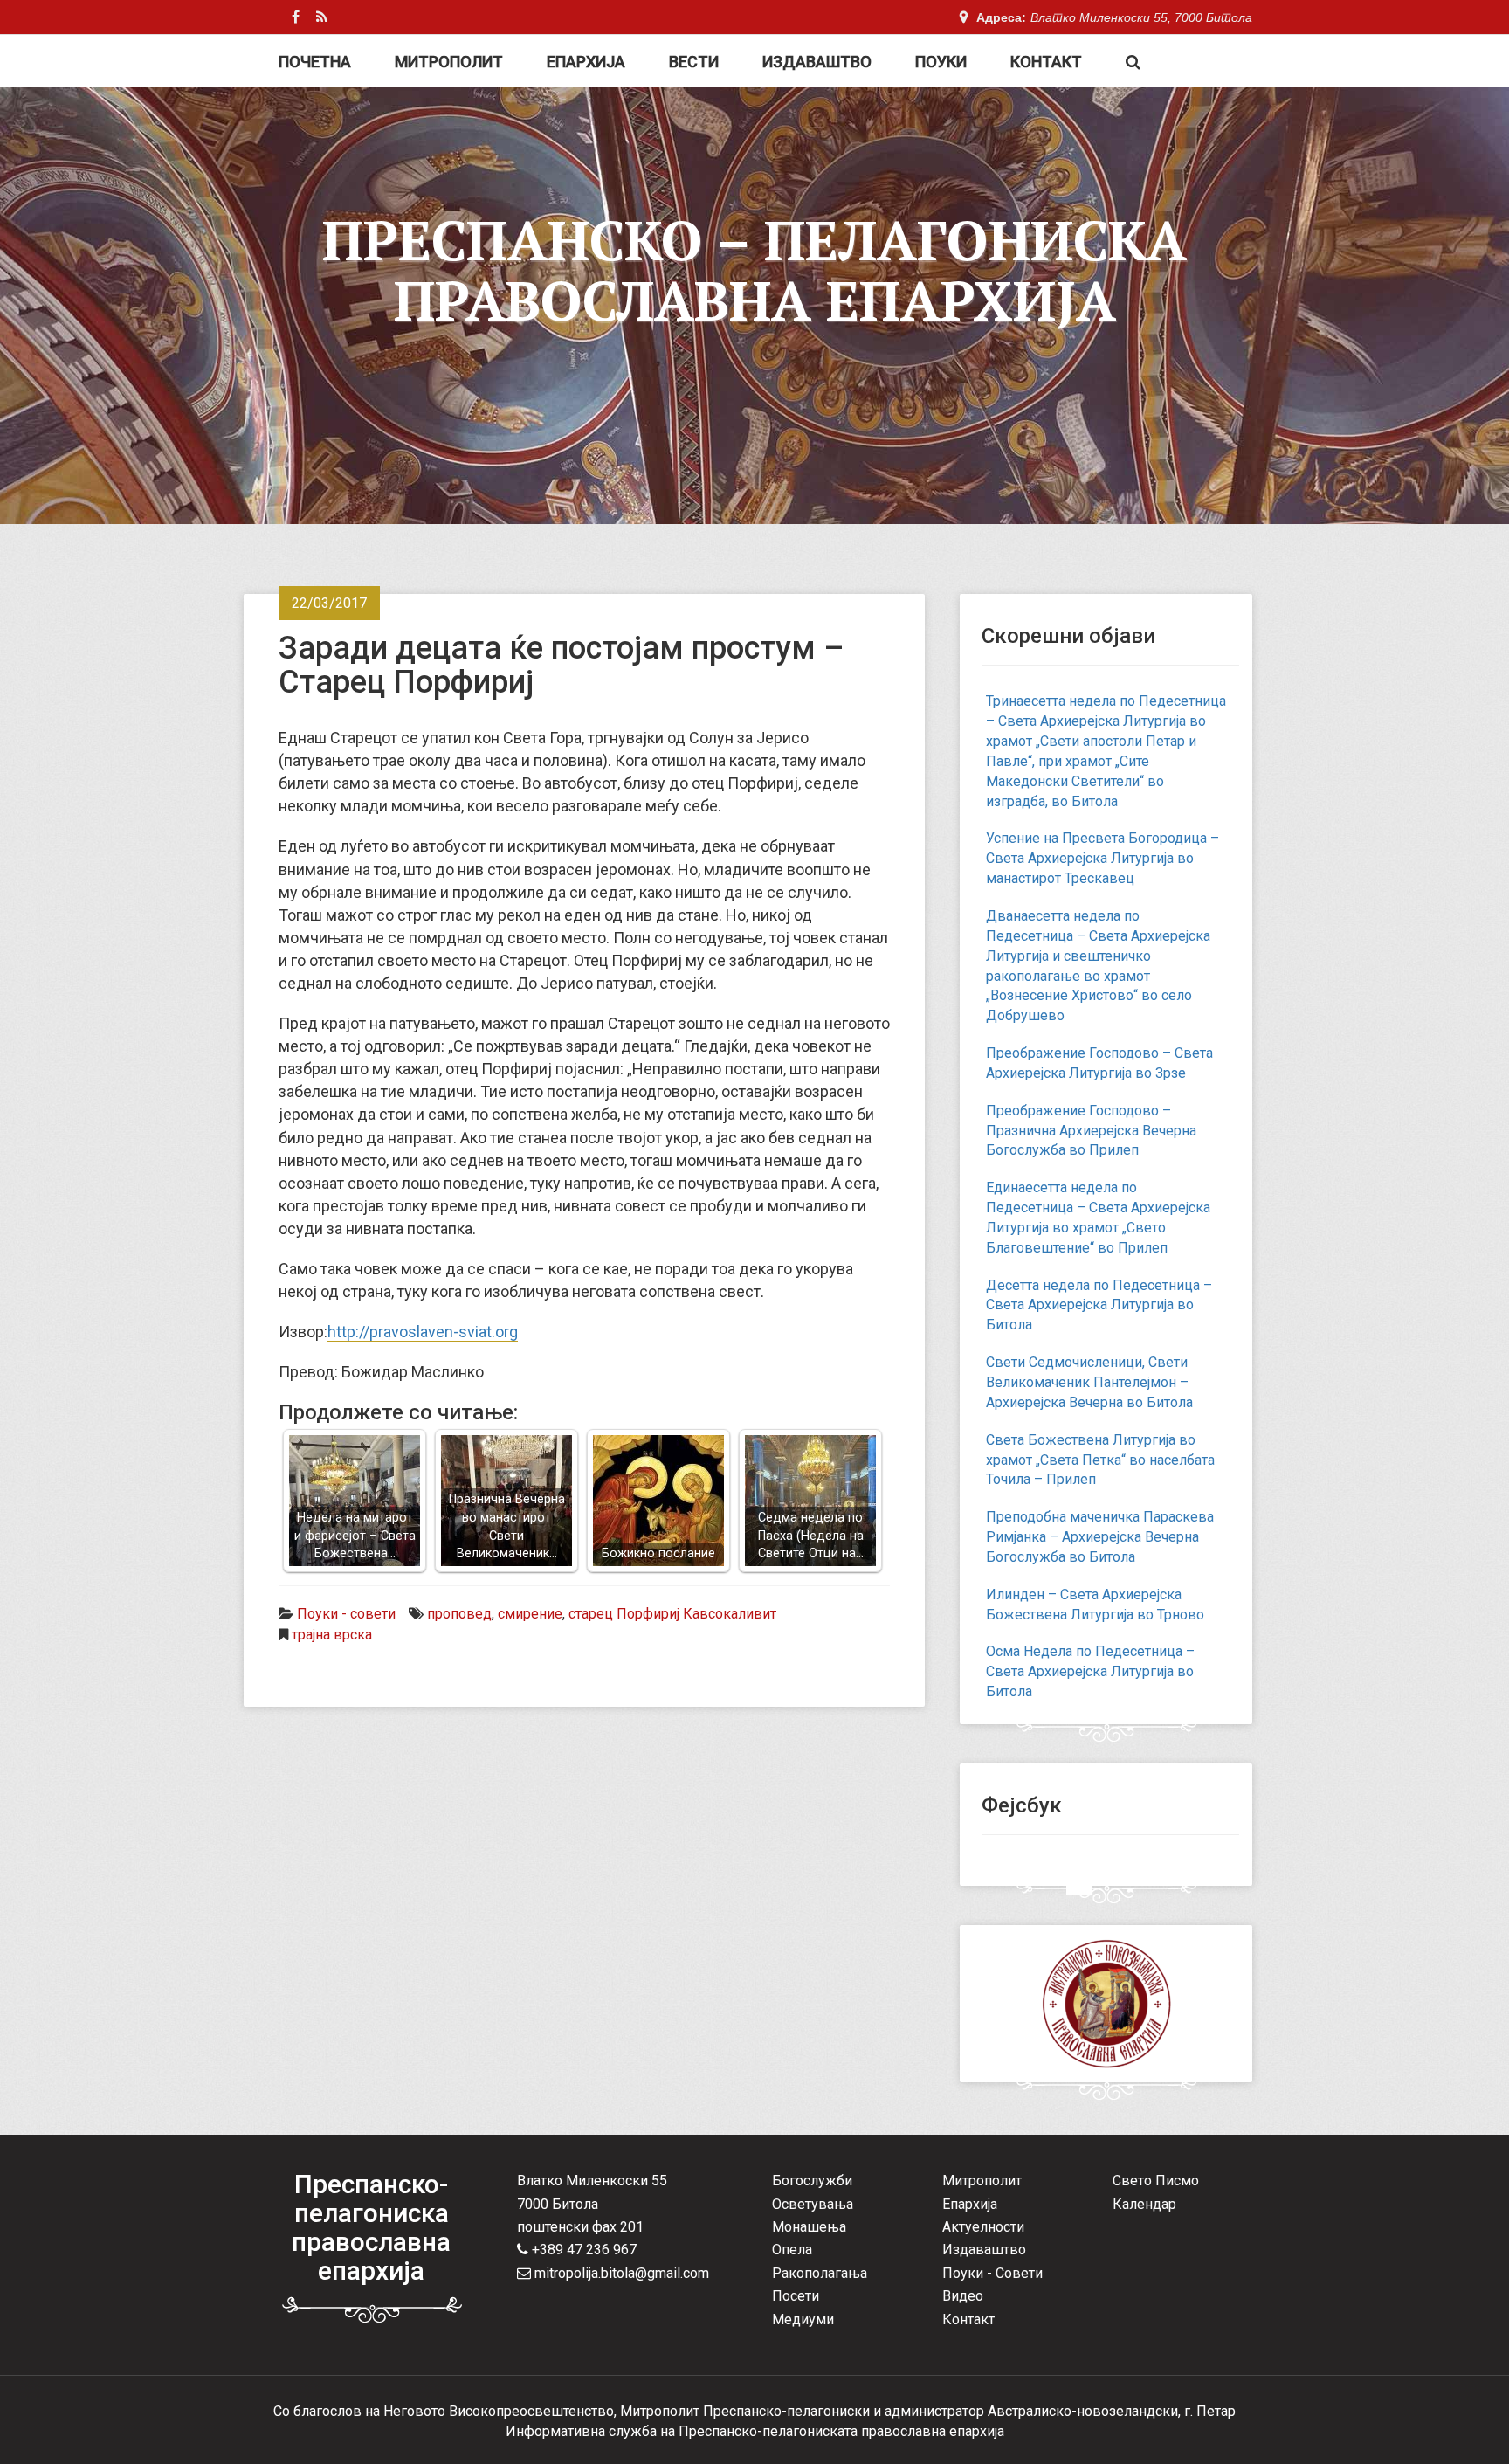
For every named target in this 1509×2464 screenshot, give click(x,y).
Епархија (586, 62)
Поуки (941, 62)
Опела (792, 2250)
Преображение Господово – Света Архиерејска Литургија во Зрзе (1099, 1063)
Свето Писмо (1156, 2181)
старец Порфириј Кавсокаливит (672, 1614)
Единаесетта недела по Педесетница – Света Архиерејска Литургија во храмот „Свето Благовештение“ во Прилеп (1098, 1218)
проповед (459, 1614)
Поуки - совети (346, 1614)
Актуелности (983, 2227)
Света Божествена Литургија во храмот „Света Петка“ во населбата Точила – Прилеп (1100, 1460)
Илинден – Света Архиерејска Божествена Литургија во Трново (1095, 1605)
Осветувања (813, 2204)
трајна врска (332, 1635)
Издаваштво (817, 62)
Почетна (315, 62)
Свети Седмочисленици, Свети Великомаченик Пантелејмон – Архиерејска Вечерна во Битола (1089, 1382)
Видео (963, 2296)
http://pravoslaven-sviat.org (423, 1332)
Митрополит (449, 62)
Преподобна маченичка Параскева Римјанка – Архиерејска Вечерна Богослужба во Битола (1100, 1537)
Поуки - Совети (992, 2273)
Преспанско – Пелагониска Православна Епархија (754, 270)
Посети (796, 2296)
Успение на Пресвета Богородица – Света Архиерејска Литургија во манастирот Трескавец (1102, 858)
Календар (1144, 2204)
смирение (530, 1614)
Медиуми (803, 2319)
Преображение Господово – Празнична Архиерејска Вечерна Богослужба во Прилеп (1091, 1131)
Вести (694, 62)
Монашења (809, 2227)
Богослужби (812, 2181)
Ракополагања (820, 2273)
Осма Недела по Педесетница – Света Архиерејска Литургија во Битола (1090, 1671)
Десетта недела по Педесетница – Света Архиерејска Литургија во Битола (1099, 1305)
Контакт (1046, 62)
